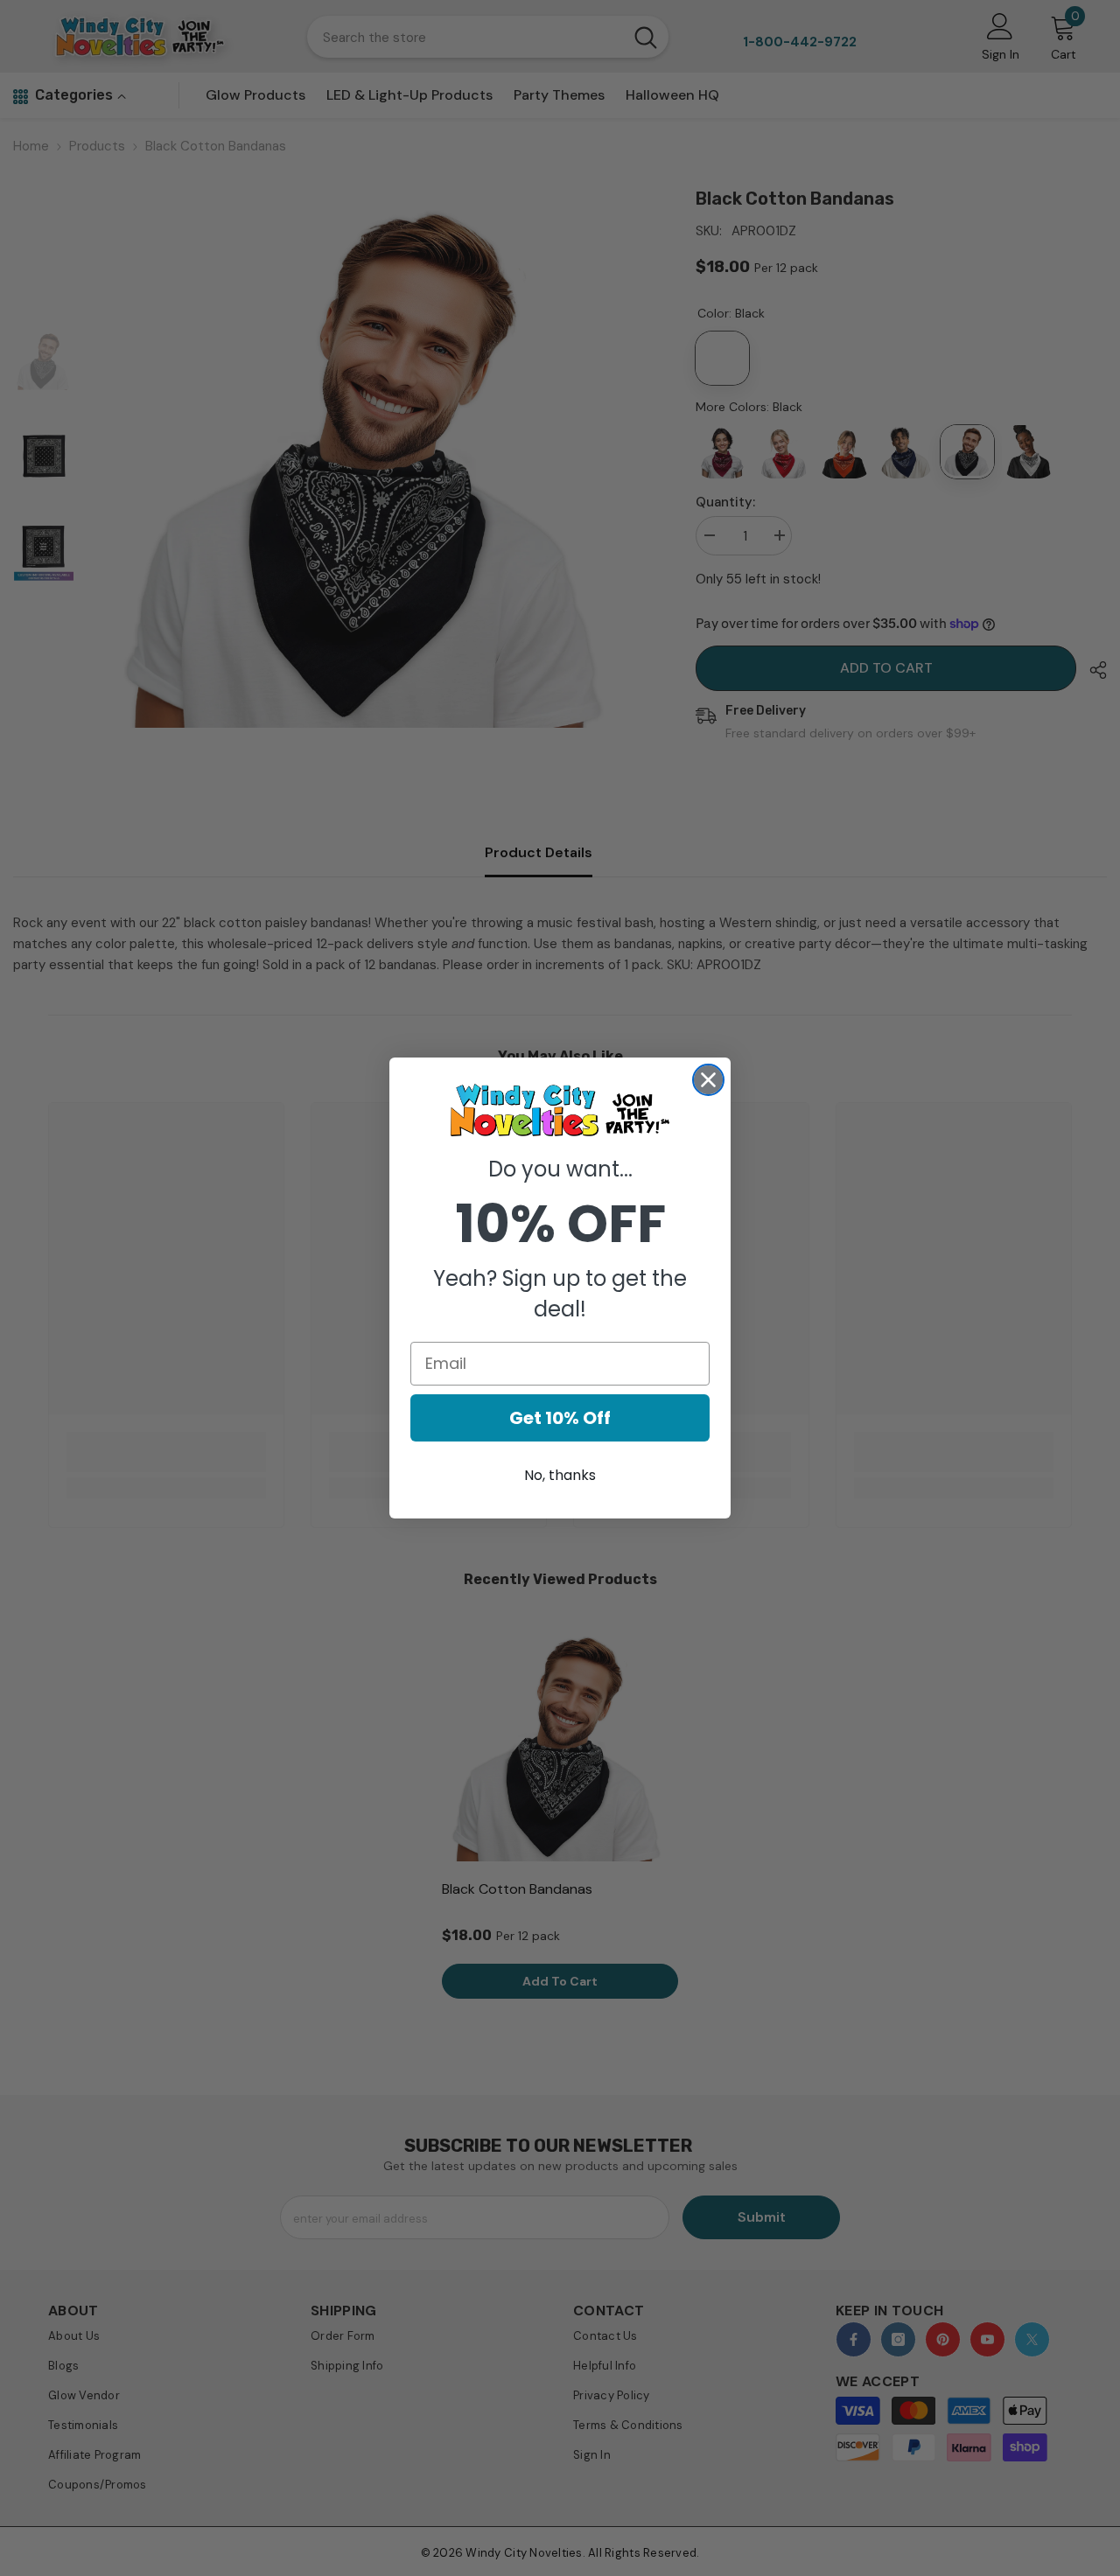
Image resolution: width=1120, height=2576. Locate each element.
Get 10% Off (560, 1418)
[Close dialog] (708, 1080)
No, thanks (560, 1475)
